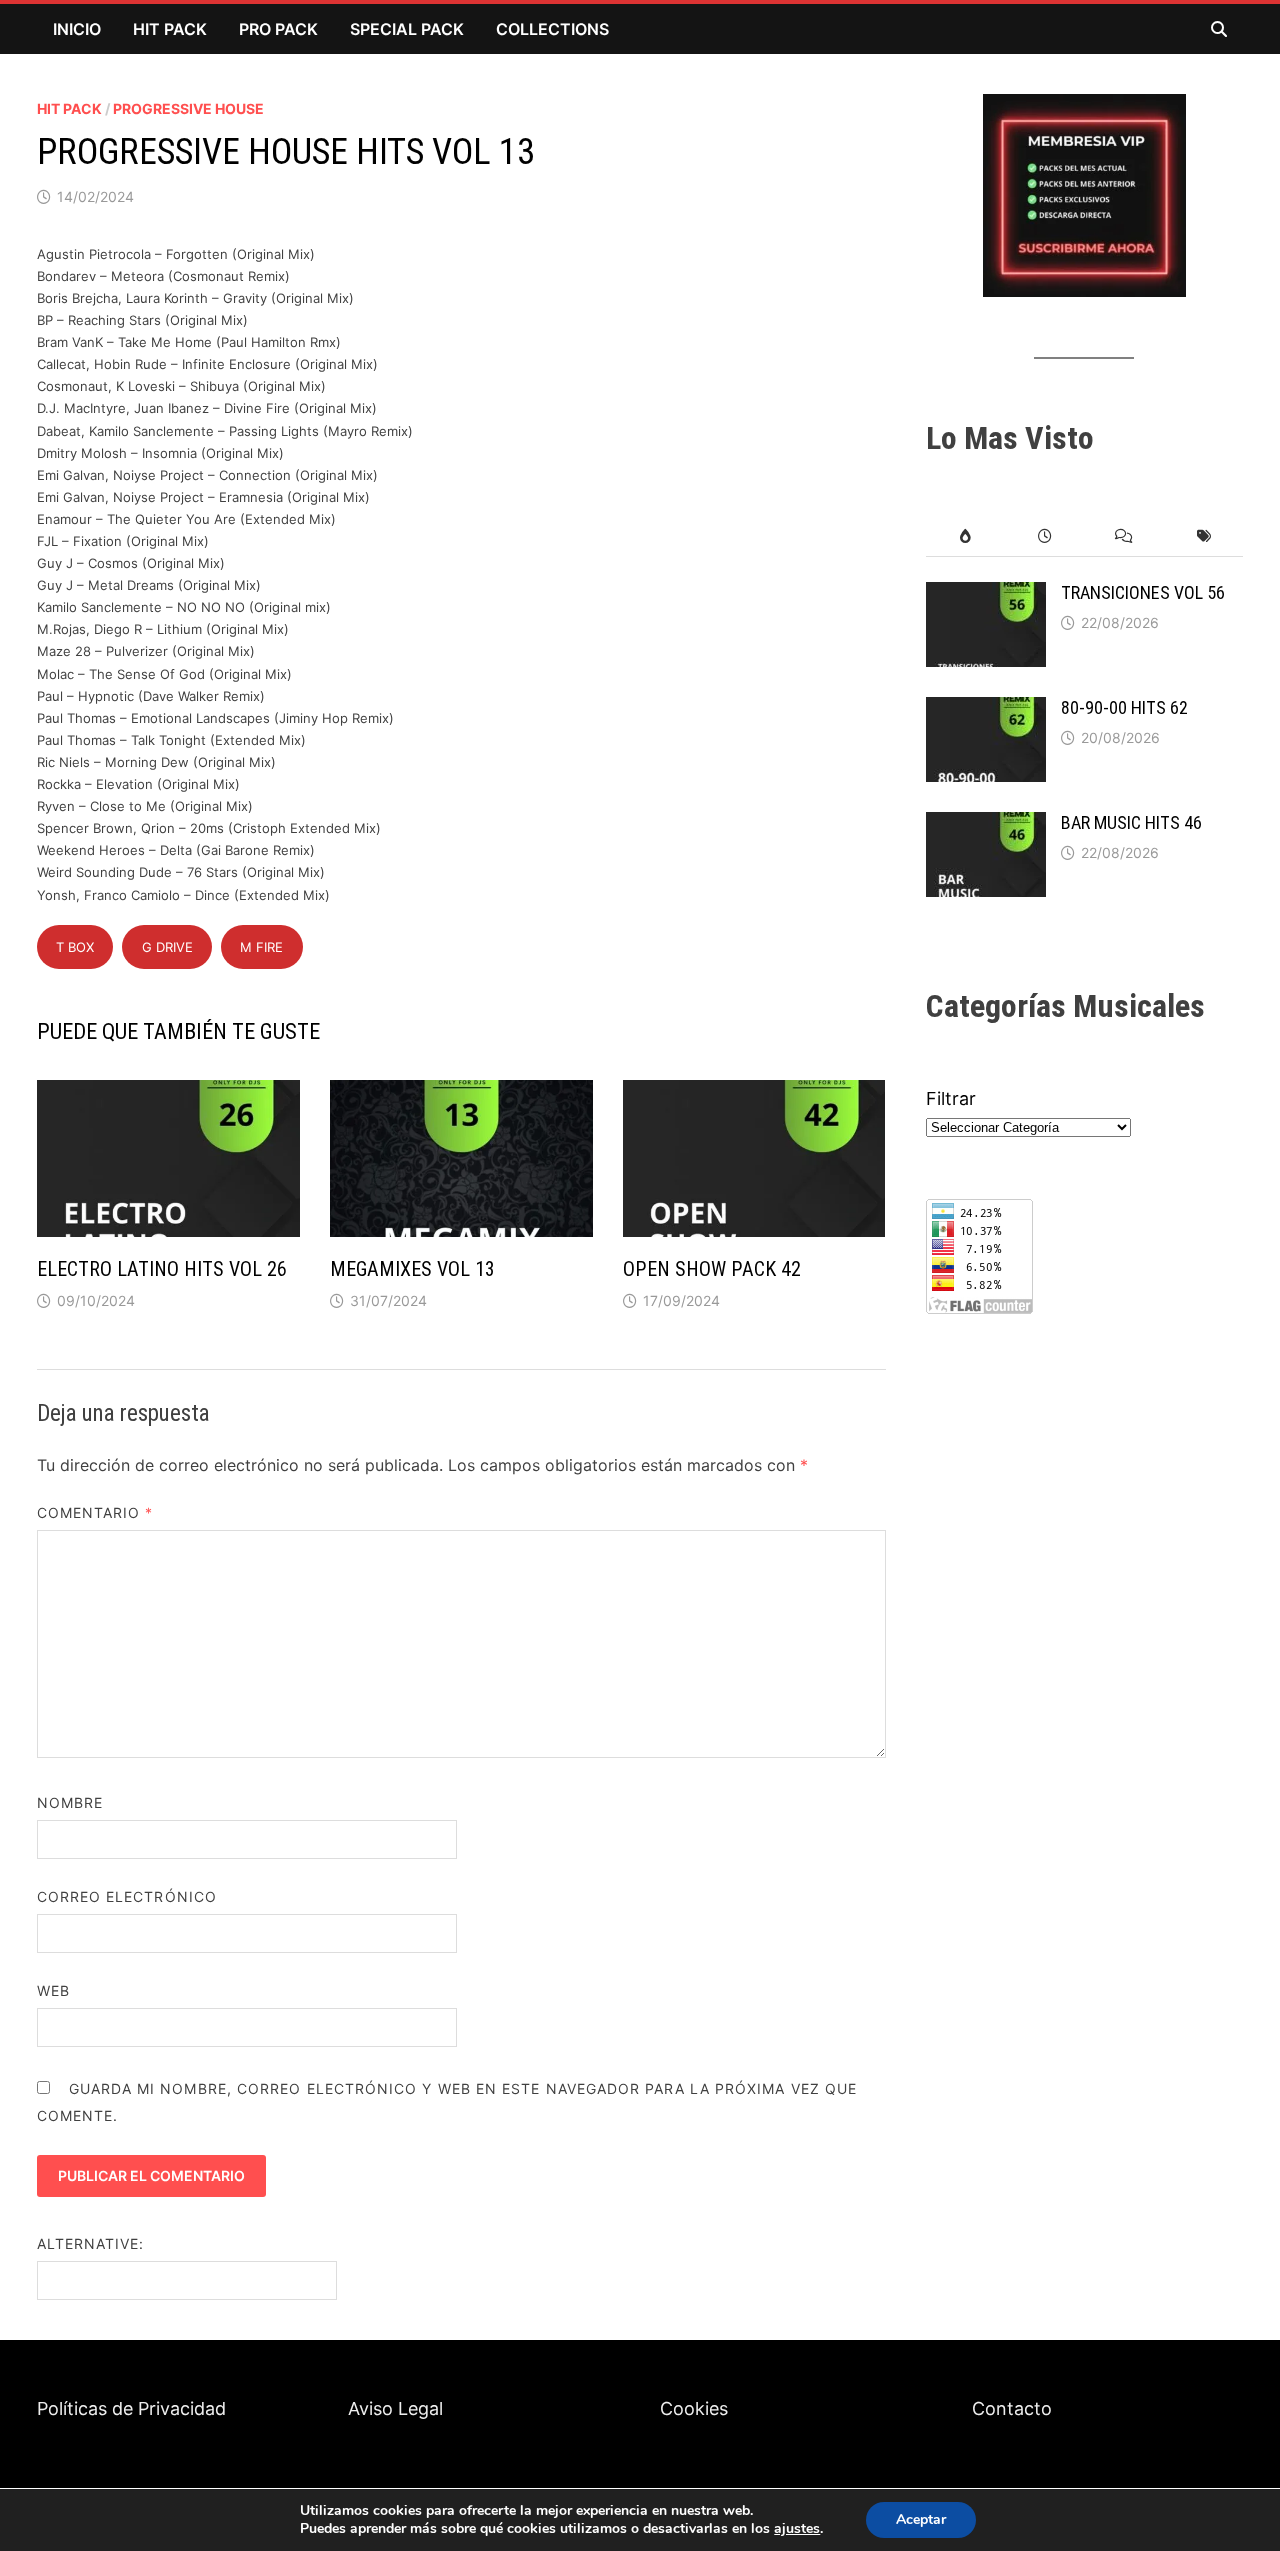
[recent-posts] (1044, 536)
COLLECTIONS (552, 29)
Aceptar (921, 2519)
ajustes (797, 2529)
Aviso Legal (395, 2408)
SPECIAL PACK (407, 29)
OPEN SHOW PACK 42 (712, 1269)
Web (53, 1990)
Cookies (694, 2408)
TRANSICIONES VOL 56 (1143, 592)
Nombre (70, 1802)
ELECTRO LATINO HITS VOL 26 (162, 1269)
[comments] (1123, 536)
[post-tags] (1203, 536)
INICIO (77, 29)
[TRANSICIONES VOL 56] (986, 595)
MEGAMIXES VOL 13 (412, 1269)
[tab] (965, 536)
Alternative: (91, 2243)
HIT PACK (170, 29)
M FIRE (261, 947)
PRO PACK (278, 29)
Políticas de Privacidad (131, 2408)
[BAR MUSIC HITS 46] (986, 825)
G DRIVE (167, 947)
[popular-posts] (965, 536)
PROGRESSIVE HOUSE (188, 108)
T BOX (75, 947)
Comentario (95, 1512)
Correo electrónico (127, 1896)
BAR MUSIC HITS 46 (1131, 822)
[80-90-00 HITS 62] (986, 710)
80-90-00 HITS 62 (1124, 707)
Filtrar (951, 1098)
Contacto (1012, 2408)
